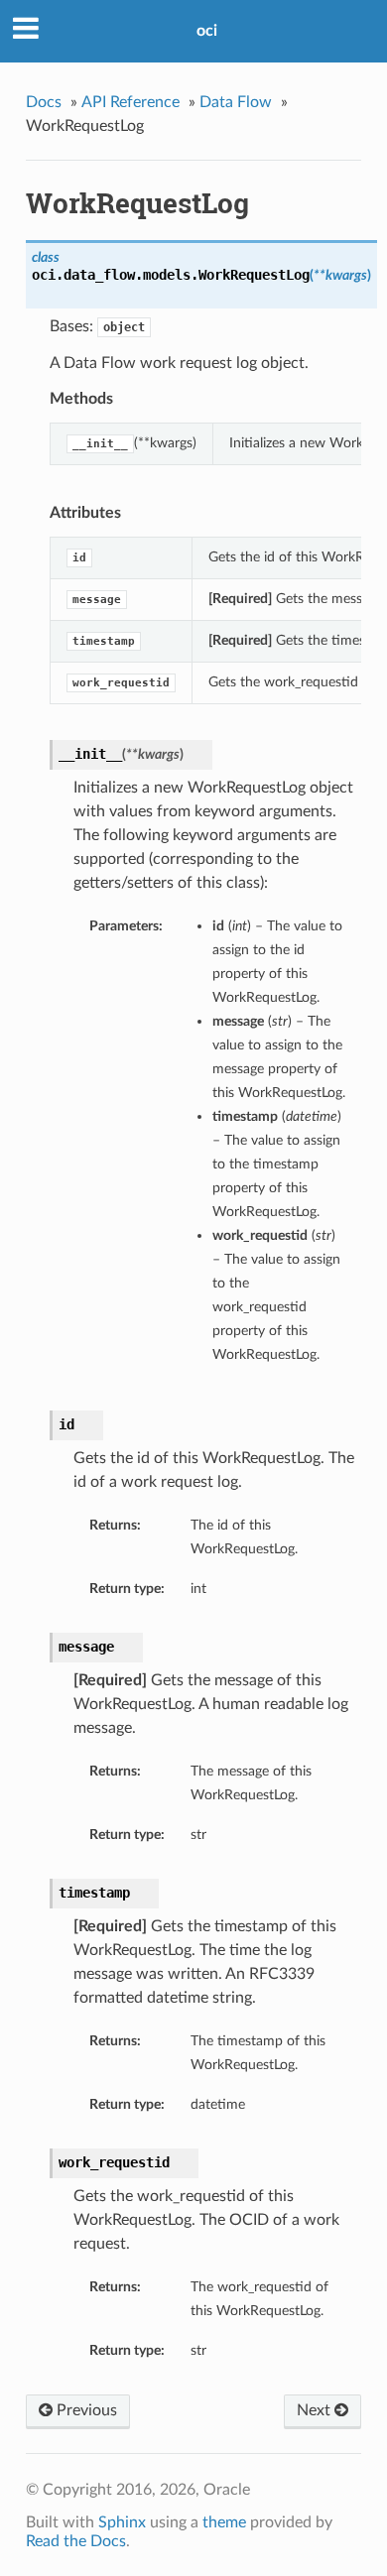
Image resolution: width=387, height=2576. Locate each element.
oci (207, 31)
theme (224, 2522)
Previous (85, 2410)
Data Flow (236, 102)
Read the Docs (76, 2541)
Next (316, 2410)
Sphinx (122, 2522)
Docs (44, 102)
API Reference (130, 102)
